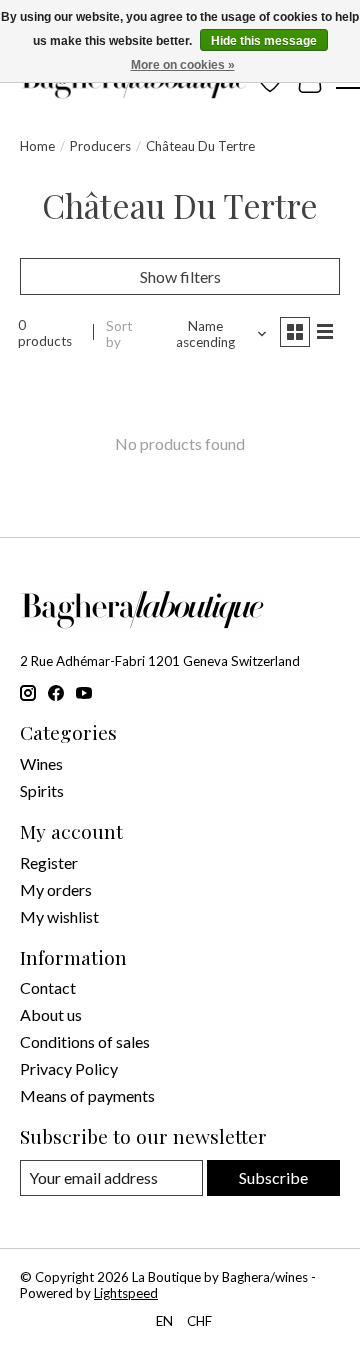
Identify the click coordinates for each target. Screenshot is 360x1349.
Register (49, 862)
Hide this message (264, 41)
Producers (100, 146)
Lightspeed (126, 1293)
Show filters (180, 276)
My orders (56, 889)
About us (51, 1014)
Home (37, 146)
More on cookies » (183, 65)
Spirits (42, 790)
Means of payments (87, 1095)
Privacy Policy (69, 1068)
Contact (48, 987)
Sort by (119, 334)
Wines (41, 763)
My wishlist (59, 916)
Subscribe (273, 1177)
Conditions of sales (85, 1041)
